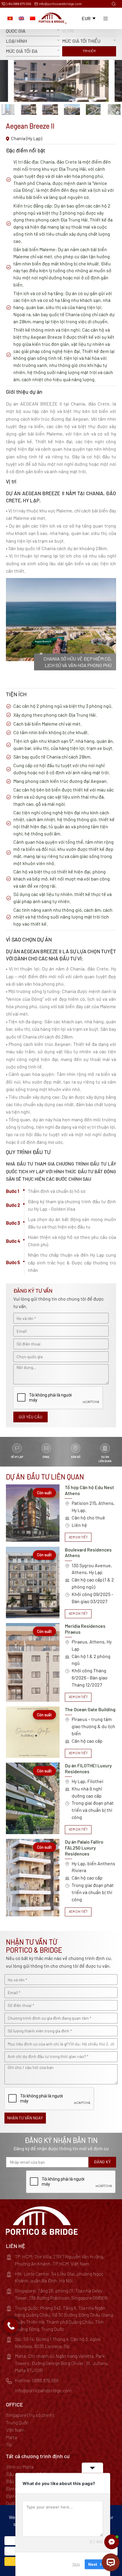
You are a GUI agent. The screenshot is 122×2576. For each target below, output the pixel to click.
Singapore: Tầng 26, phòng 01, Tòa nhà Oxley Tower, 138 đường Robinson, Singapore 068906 (61, 2294)
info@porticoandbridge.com (60, 4)
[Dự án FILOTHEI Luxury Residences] (61, 1798)
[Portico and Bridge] (53, 18)
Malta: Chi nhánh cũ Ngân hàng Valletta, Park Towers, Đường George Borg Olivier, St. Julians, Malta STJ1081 (62, 2363)
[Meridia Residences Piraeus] (61, 1662)
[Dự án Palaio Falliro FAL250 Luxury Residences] (61, 1877)
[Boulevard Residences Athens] (61, 1583)
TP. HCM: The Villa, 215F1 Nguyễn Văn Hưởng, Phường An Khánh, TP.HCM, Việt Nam (60, 2260)
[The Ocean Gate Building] (61, 1732)
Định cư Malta (20, 2467)
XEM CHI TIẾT (78, 1537)
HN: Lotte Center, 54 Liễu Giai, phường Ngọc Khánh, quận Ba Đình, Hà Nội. (59, 2277)
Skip (76, 2564)
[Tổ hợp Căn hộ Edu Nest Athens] (61, 1513)
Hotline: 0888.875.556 (37, 2380)
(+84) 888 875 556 (18, 4)
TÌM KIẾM (89, 51)
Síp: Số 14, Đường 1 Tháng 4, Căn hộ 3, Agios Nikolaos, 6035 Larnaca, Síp (58, 2343)
